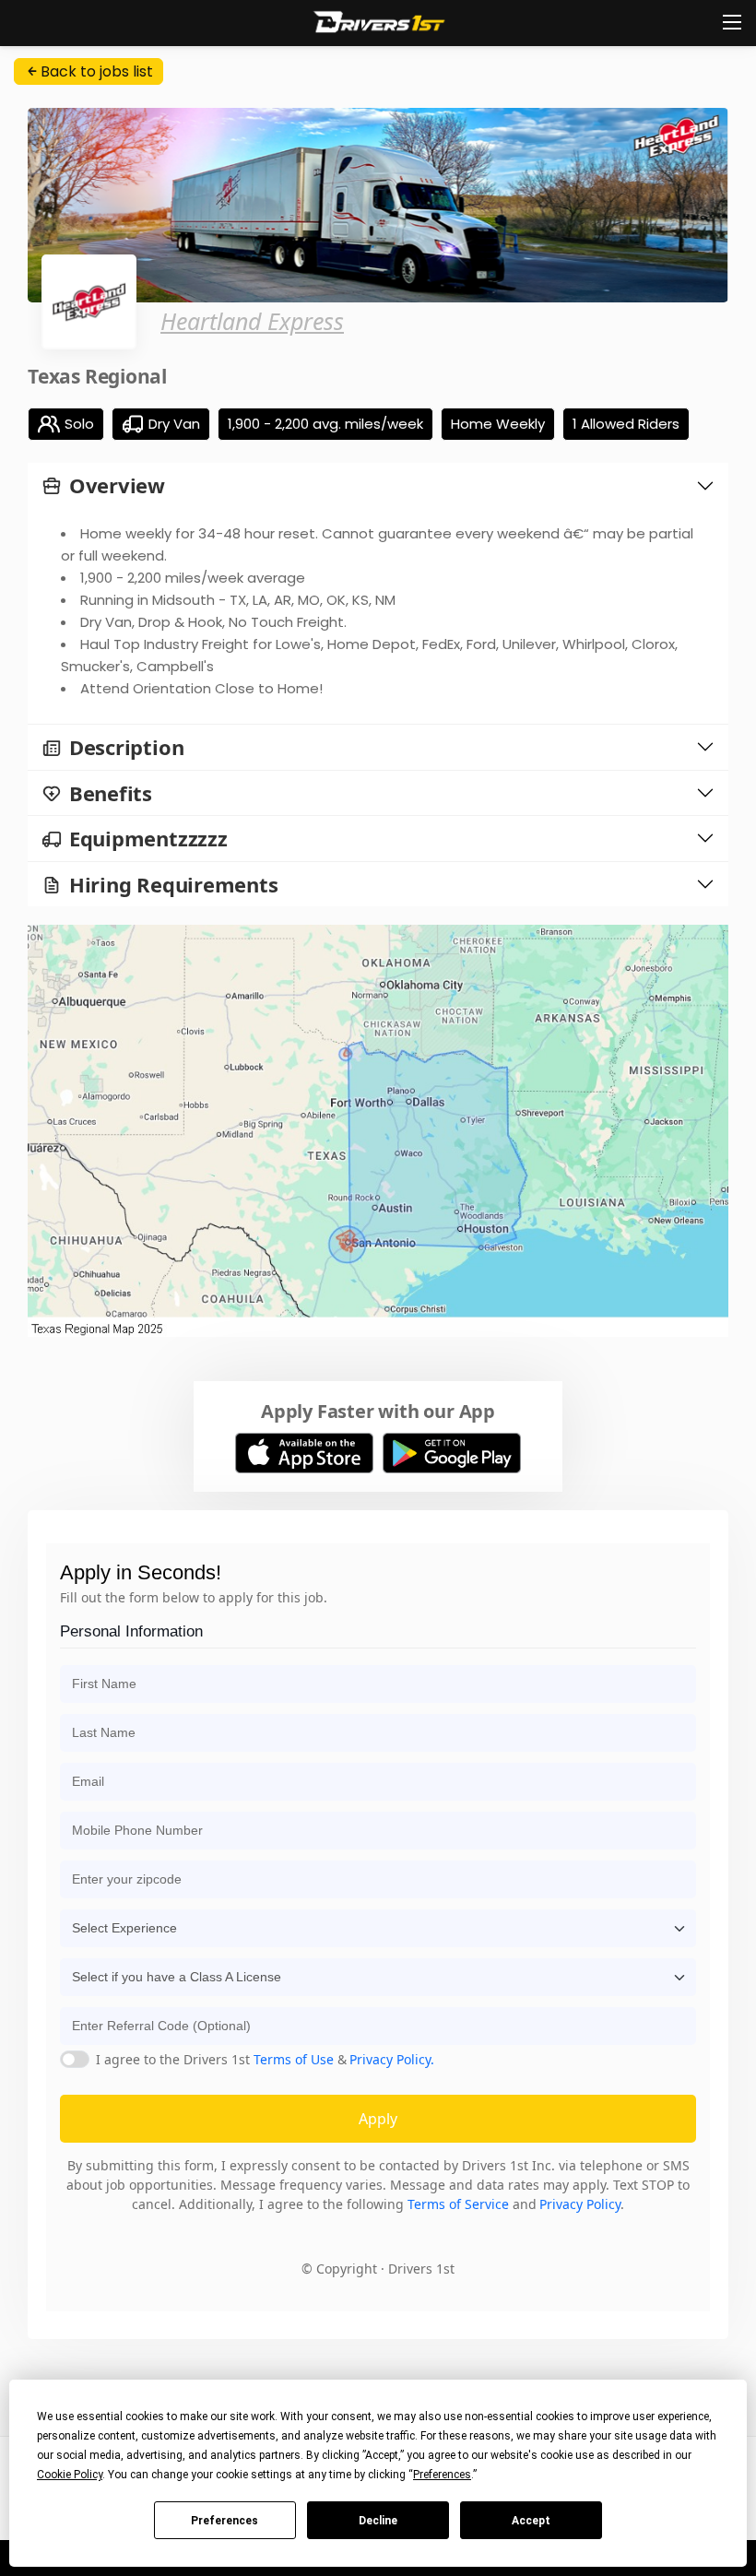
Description (127, 747)
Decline (378, 2521)
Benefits (111, 793)
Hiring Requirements (174, 885)
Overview (117, 485)
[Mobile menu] (732, 22)
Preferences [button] (442, 2475)
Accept (531, 2521)
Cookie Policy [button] (70, 2475)
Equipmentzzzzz (148, 839)
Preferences (224, 2521)
